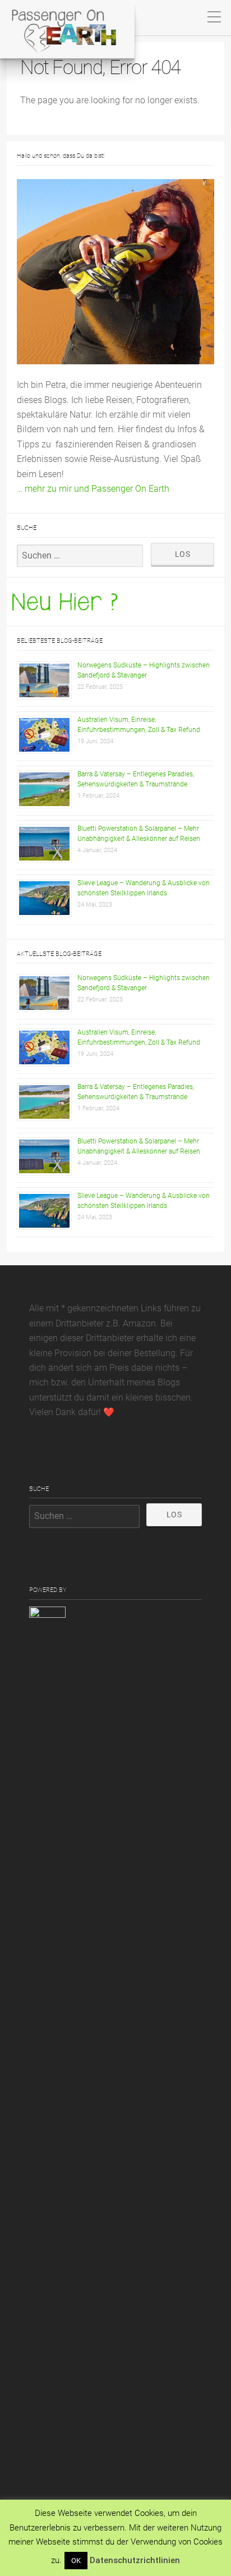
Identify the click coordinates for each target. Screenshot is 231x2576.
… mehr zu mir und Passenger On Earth (93, 489)
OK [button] (76, 2561)
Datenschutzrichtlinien (135, 2560)
